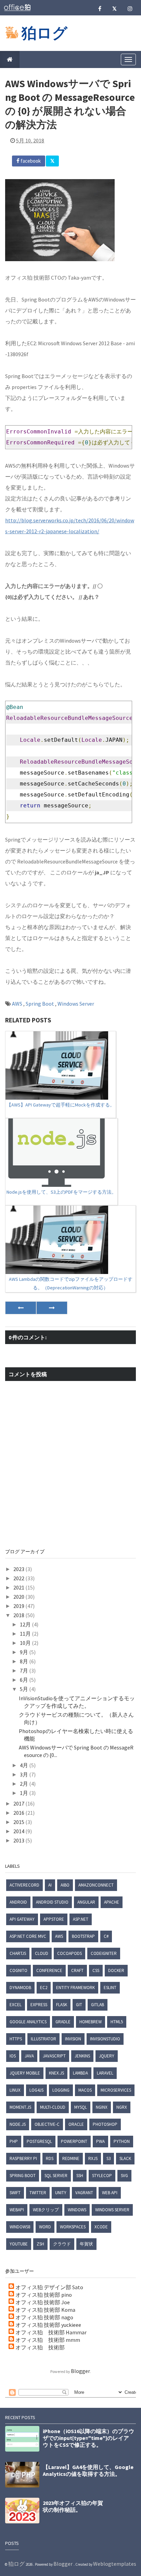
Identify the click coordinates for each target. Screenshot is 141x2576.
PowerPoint (74, 2141)
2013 (19, 1840)
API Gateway (22, 1919)
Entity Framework (75, 1988)
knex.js (56, 2073)
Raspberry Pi (23, 2158)
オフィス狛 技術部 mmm (48, 2340)
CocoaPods (69, 1953)
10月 (26, 1643)
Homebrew (91, 2022)
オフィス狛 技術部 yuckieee (48, 2325)
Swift (15, 2193)
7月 (24, 1671)
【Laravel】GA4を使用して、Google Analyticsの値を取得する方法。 (88, 2470)
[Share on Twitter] (52, 161)
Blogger (80, 2371)
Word (45, 2227)
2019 (19, 1606)
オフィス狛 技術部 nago (44, 2317)
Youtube (19, 2244)
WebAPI (17, 2210)
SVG (124, 2176)
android (18, 1902)
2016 (19, 1813)
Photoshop (105, 2124)
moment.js (20, 2107)
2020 (19, 1597)
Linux (15, 2090)
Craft (77, 1970)
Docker (116, 1970)
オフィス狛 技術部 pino (44, 2295)
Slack (125, 2158)
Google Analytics (28, 2022)
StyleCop (102, 2176)
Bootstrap (83, 1936)
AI (50, 1885)
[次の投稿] (21, 1308)
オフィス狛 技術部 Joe (43, 2302)
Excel (16, 2005)
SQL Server (56, 2176)
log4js (36, 2090)
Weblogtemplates (115, 2564)
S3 (108, 2158)
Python (122, 2141)
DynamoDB (20, 1988)
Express (39, 2005)
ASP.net (81, 1919)
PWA (100, 2141)
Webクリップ (46, 2210)
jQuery (107, 2056)
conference (49, 1970)
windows (77, 2210)
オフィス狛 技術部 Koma (45, 2310)
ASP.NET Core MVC (28, 1936)
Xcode (101, 2227)
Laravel (105, 2073)
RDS (50, 2158)
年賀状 (86, 2244)
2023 (19, 1569)
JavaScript (54, 2056)
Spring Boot (40, 1004)
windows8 (20, 2227)
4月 (24, 1765)
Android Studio (52, 1902)
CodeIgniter (104, 1953)
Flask (62, 2005)
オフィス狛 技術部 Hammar (51, 2332)
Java (29, 2056)
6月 (24, 1680)
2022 (19, 1578)
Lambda (80, 2073)
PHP (14, 2141)
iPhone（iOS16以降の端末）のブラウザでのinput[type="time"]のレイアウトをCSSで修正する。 (88, 2438)
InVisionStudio (105, 2039)
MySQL (81, 2107)
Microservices (116, 2090)
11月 (26, 1634)
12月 (26, 1624)
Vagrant (84, 2193)
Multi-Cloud (53, 2107)
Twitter (38, 2193)
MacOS (85, 2090)
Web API (110, 2193)
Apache (112, 1902)
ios (13, 2056)
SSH (80, 2176)
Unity (61, 2193)
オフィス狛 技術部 (40, 2347)
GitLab (98, 2005)
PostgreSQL (39, 2141)
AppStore (54, 1919)
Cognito (18, 1970)
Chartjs (18, 1953)
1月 (24, 1793)
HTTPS (16, 2039)
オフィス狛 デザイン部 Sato (49, 2287)
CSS (96, 1970)
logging (61, 2090)
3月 (24, 1774)
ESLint (110, 1988)
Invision (73, 2039)
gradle (63, 2022)
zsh (40, 2244)
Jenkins (82, 2056)
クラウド (62, 2244)
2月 (24, 1784)
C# (106, 1936)
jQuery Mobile (25, 2073)
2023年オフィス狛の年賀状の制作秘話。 (73, 2506)
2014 (19, 1831)
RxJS (93, 2158)
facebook (30, 161)
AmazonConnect (96, 1885)
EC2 (44, 1988)
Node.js (18, 2124)
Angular (86, 1902)
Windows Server (76, 1004)
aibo (65, 1885)
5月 (24, 1689)
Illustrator (43, 2039)
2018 (19, 1615)
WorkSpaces (73, 2227)
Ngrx (122, 2107)
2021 (19, 1587)
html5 (117, 2022)
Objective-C (47, 2124)
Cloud (42, 1953)
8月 (24, 1661)
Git (79, 2005)
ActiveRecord (24, 1885)
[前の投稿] (52, 1308)
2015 (19, 1822)
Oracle (76, 2124)
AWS (18, 1004)
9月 (24, 1652)
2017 (19, 1803)
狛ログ (44, 33)
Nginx (102, 2107)
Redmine (71, 2158)
